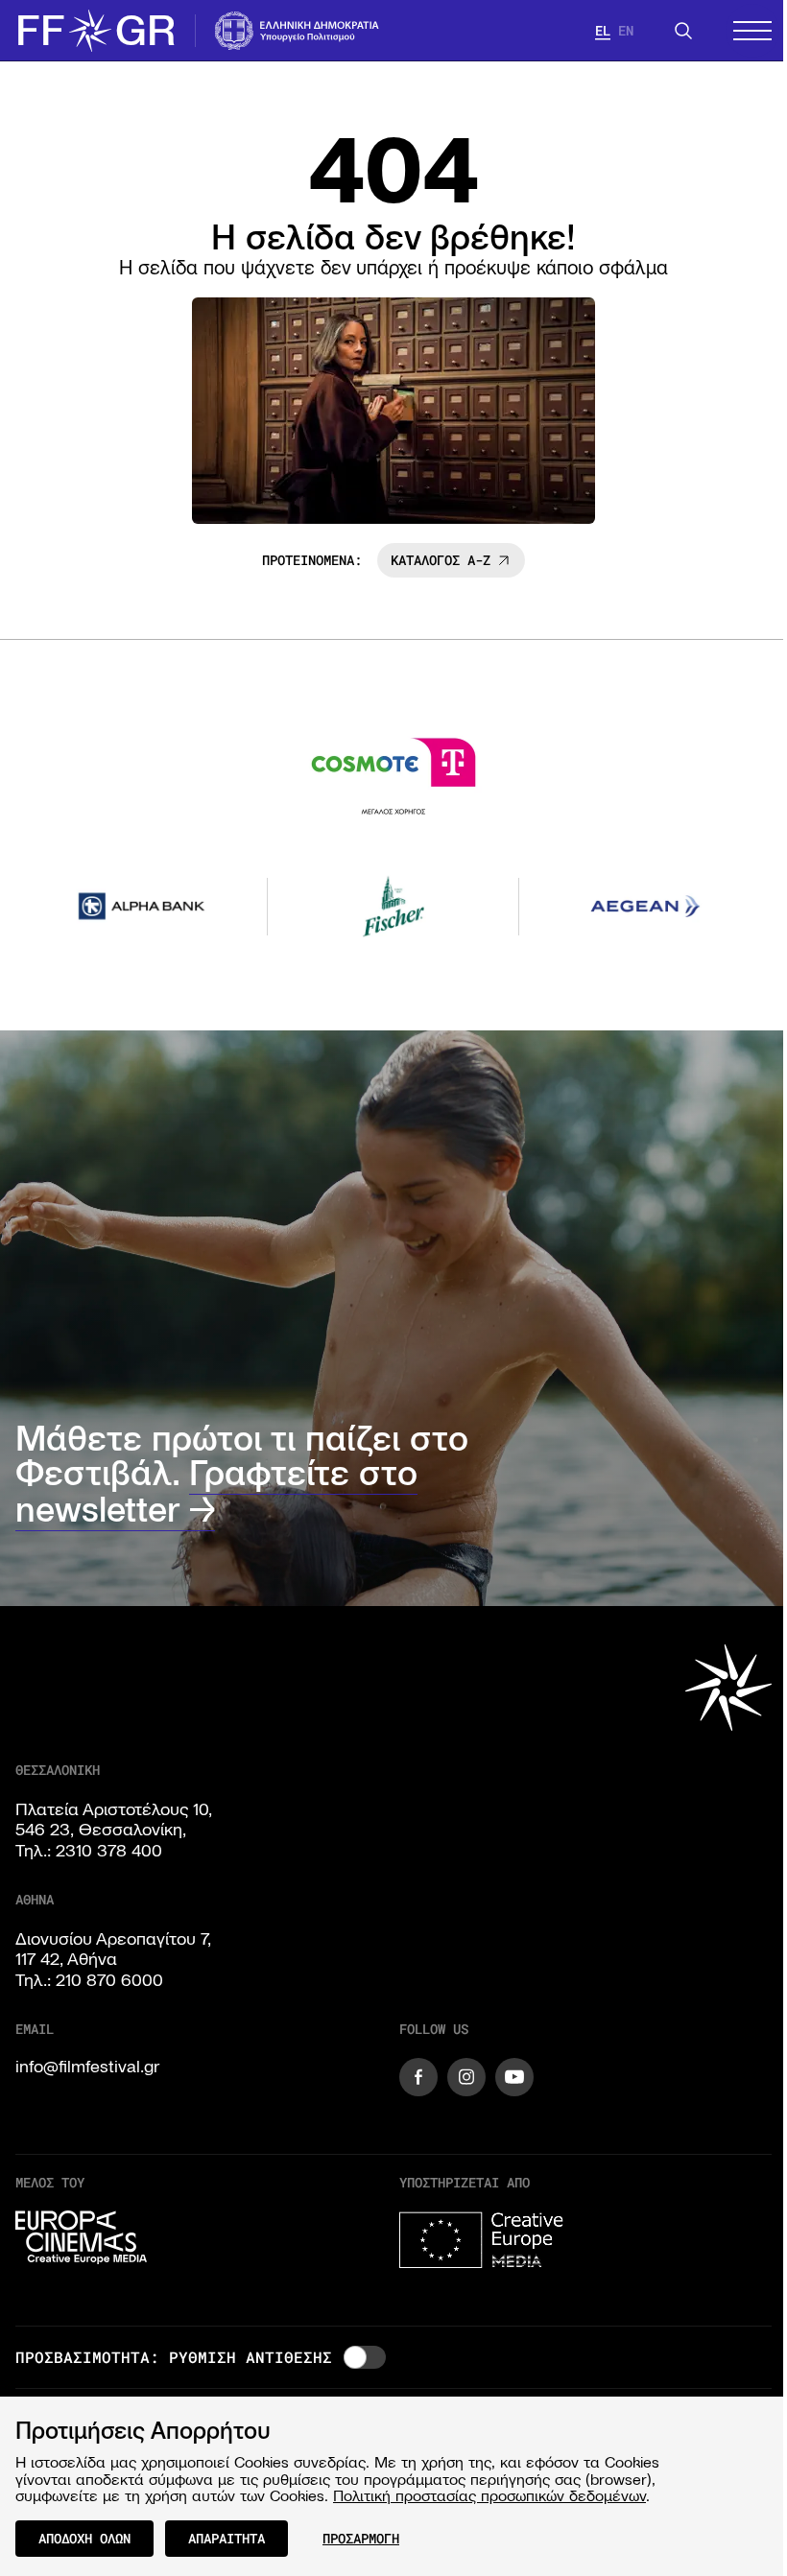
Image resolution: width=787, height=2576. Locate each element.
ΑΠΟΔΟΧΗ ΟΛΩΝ (84, 2538)
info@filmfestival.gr (87, 2067)
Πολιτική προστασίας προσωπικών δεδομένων (489, 2495)
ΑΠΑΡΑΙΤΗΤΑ (227, 2538)
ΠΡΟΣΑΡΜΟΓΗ (361, 2538)
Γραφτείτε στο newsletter (216, 1491)
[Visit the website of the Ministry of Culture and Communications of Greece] (298, 31)
